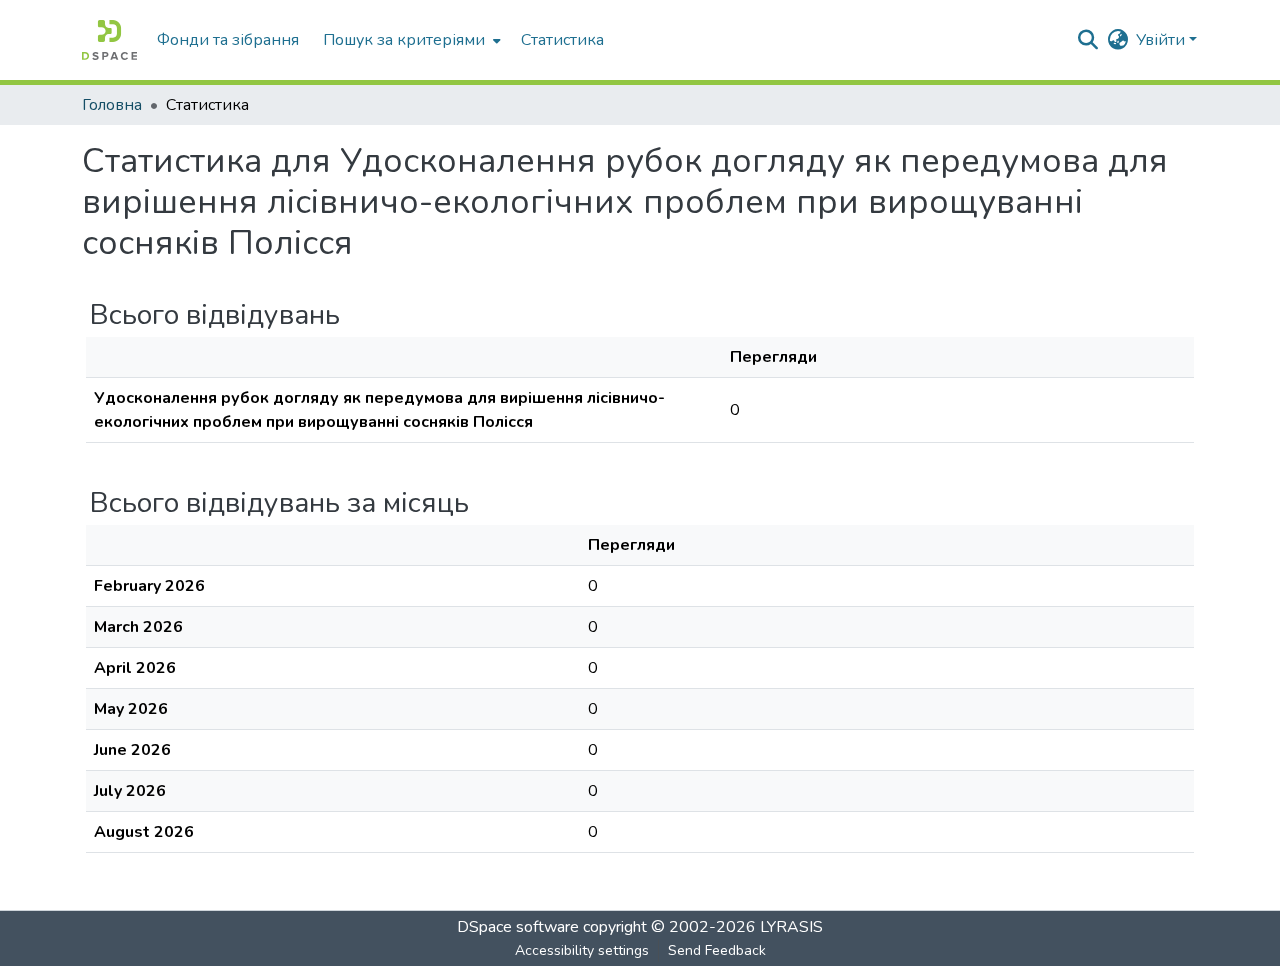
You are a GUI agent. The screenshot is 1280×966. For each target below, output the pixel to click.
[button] (109, 40)
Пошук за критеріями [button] (404, 40)
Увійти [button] (1162, 40)
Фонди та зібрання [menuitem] (228, 40)
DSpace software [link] (518, 927)
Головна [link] (112, 105)
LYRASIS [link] (791, 927)
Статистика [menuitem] (562, 40)
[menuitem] (410, 40)
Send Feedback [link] (717, 950)
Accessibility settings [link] (582, 950)
